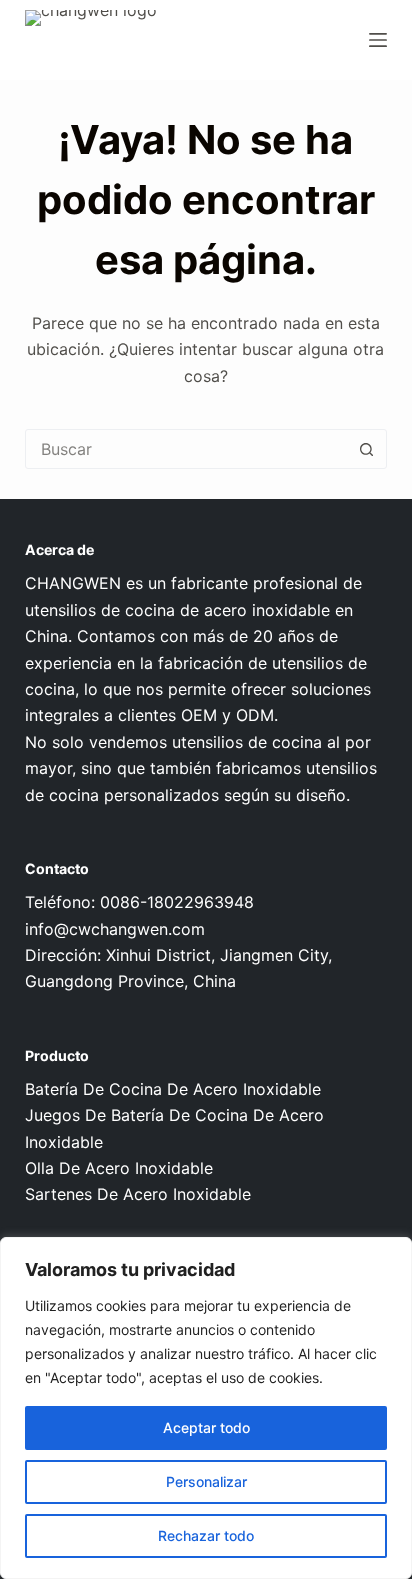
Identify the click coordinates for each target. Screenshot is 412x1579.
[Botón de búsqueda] (366, 449)
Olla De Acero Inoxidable (119, 1168)
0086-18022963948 (177, 902)
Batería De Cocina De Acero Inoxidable (173, 1089)
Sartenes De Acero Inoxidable (138, 1194)
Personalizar (206, 1481)
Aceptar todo (206, 1427)
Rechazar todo (206, 1535)
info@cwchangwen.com (115, 929)
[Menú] (378, 40)
